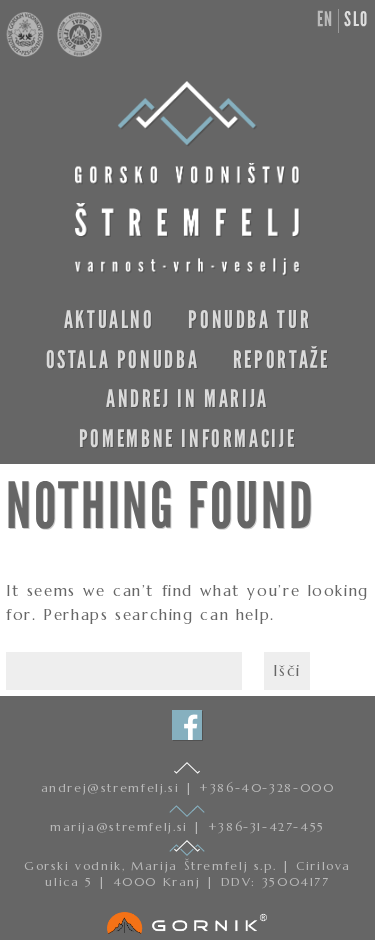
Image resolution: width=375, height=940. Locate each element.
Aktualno (109, 319)
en (325, 19)
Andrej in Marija (187, 398)
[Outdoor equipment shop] (187, 919)
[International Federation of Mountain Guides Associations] (75, 52)
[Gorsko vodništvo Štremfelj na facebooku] (187, 725)
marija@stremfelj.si (121, 826)
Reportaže (281, 359)
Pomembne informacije (187, 438)
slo (356, 19)
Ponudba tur (249, 319)
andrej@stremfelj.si (113, 787)
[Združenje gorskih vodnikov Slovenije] (27, 52)
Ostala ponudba (123, 359)
